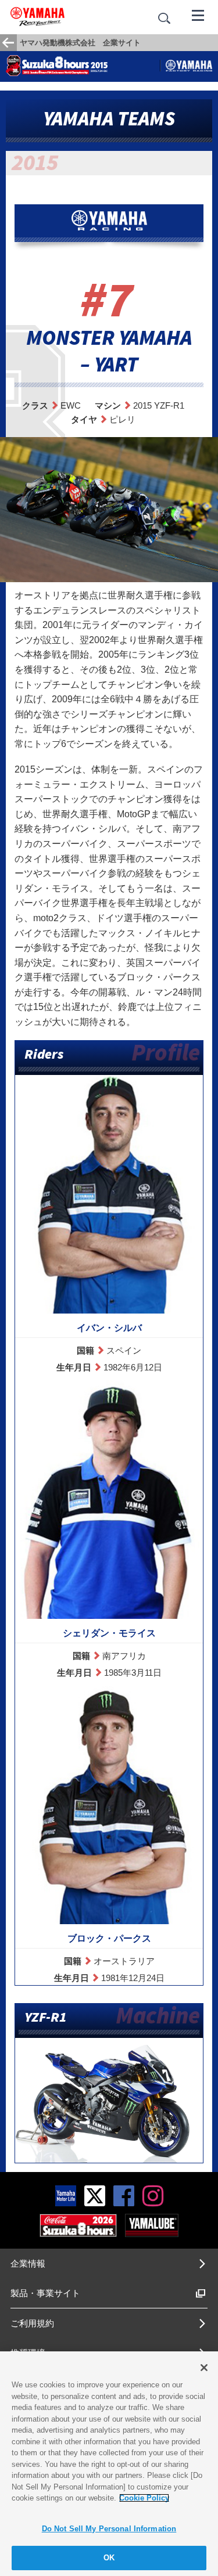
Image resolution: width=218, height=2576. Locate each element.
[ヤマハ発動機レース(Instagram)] (153, 2195)
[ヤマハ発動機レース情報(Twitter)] (95, 2195)
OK (109, 2558)
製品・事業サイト (45, 2293)
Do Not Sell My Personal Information (109, 2529)
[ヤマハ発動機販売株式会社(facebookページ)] (124, 2195)
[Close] (204, 2368)
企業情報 (28, 2263)
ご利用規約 (32, 2323)
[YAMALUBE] (151, 2225)
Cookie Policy (144, 2498)
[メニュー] (198, 15)
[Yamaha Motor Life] (66, 2195)
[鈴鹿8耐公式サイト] (78, 2225)
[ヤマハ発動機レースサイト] (189, 66)
